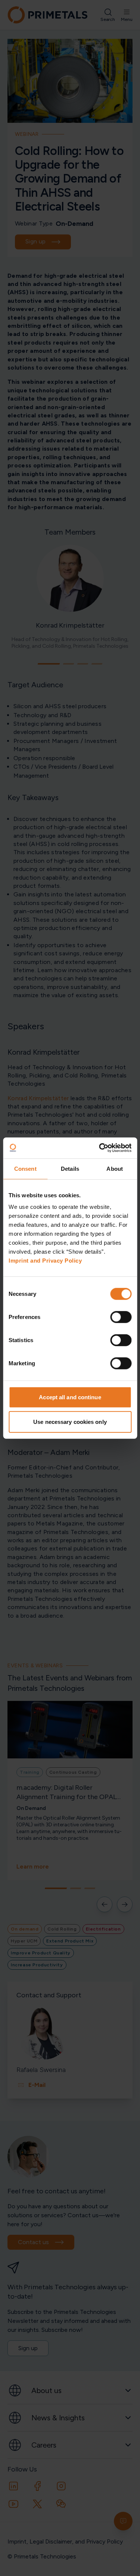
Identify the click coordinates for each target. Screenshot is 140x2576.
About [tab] (115, 1168)
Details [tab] (70, 1168)
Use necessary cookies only (70, 1421)
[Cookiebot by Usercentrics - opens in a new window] (100, 1148)
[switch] (121, 1317)
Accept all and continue (70, 1397)
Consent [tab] (25, 1168)
